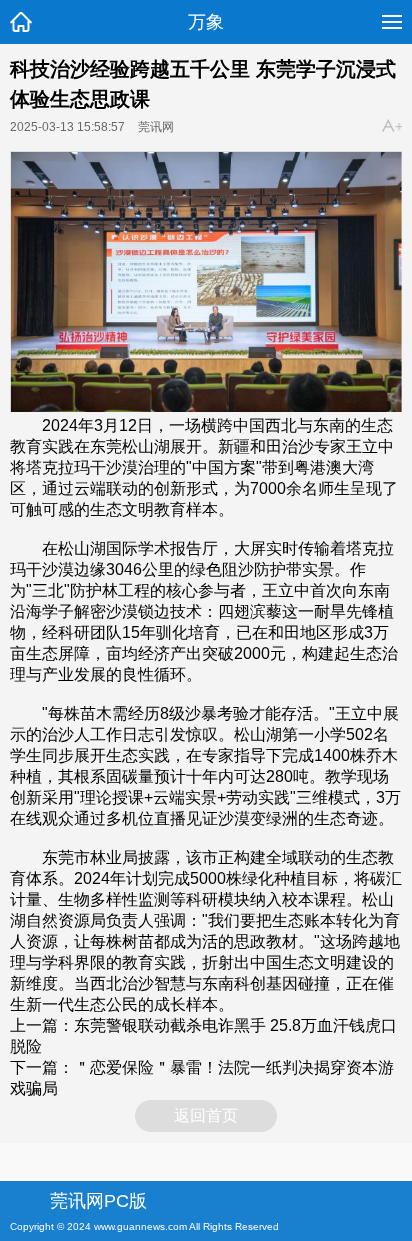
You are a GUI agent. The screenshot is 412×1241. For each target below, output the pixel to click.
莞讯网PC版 (98, 1201)
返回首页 (206, 1115)
